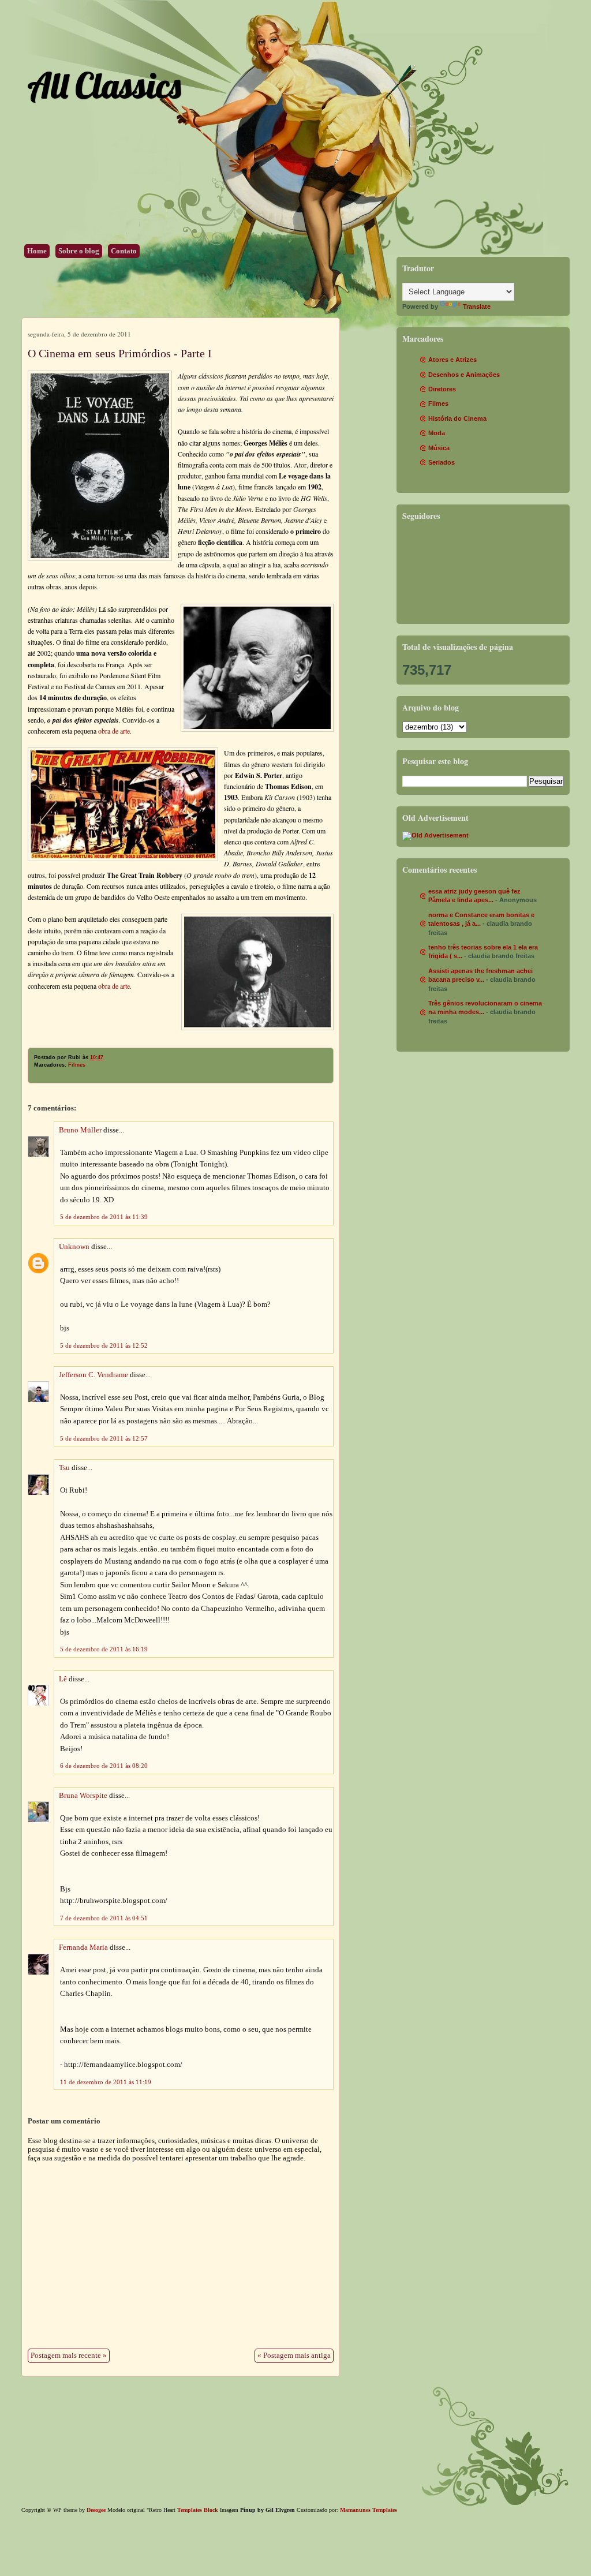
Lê (63, 1679)
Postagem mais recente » (69, 2356)
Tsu (64, 1468)
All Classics (104, 85)
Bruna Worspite (83, 1796)
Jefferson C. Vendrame (93, 1375)
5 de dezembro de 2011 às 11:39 (104, 1217)
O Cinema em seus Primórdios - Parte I (120, 353)
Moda (437, 433)
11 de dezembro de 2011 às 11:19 (106, 2082)
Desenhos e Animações (464, 375)
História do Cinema (457, 418)
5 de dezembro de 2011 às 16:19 (104, 1649)
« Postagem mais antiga (294, 2356)
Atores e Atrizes (452, 360)
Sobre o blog (79, 251)
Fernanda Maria (83, 1947)
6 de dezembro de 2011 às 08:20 (104, 1766)
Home (37, 251)
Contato (124, 251)
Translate (477, 306)
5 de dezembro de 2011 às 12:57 (104, 1438)
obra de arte (114, 731)
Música (439, 448)
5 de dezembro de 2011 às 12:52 (104, 1345)
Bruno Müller (80, 1130)
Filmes (77, 1065)
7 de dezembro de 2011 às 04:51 (104, 1918)
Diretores (442, 389)
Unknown (74, 1247)
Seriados (442, 462)
